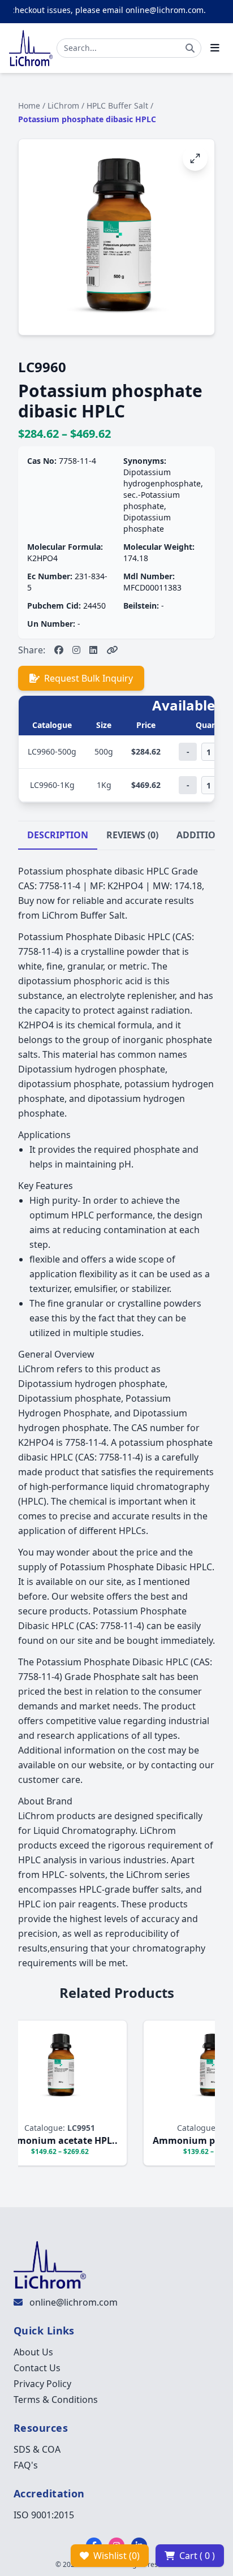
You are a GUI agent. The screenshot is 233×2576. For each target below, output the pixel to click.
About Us (33, 2352)
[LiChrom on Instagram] (76, 650)
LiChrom (63, 105)
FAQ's (26, 2465)
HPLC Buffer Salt (117, 105)
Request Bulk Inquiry (89, 678)
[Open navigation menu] (215, 48)
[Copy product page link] (112, 650)
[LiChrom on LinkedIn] (93, 650)
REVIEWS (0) (132, 835)
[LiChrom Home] (31, 48)
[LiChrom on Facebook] (59, 650)
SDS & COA (37, 2449)
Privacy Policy (42, 2384)
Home (29, 105)
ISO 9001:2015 (44, 2515)
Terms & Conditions (56, 2400)
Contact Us (37, 2368)
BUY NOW (47, 2111)
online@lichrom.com (74, 2302)
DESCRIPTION (58, 835)
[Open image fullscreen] (195, 158)
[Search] (190, 48)
